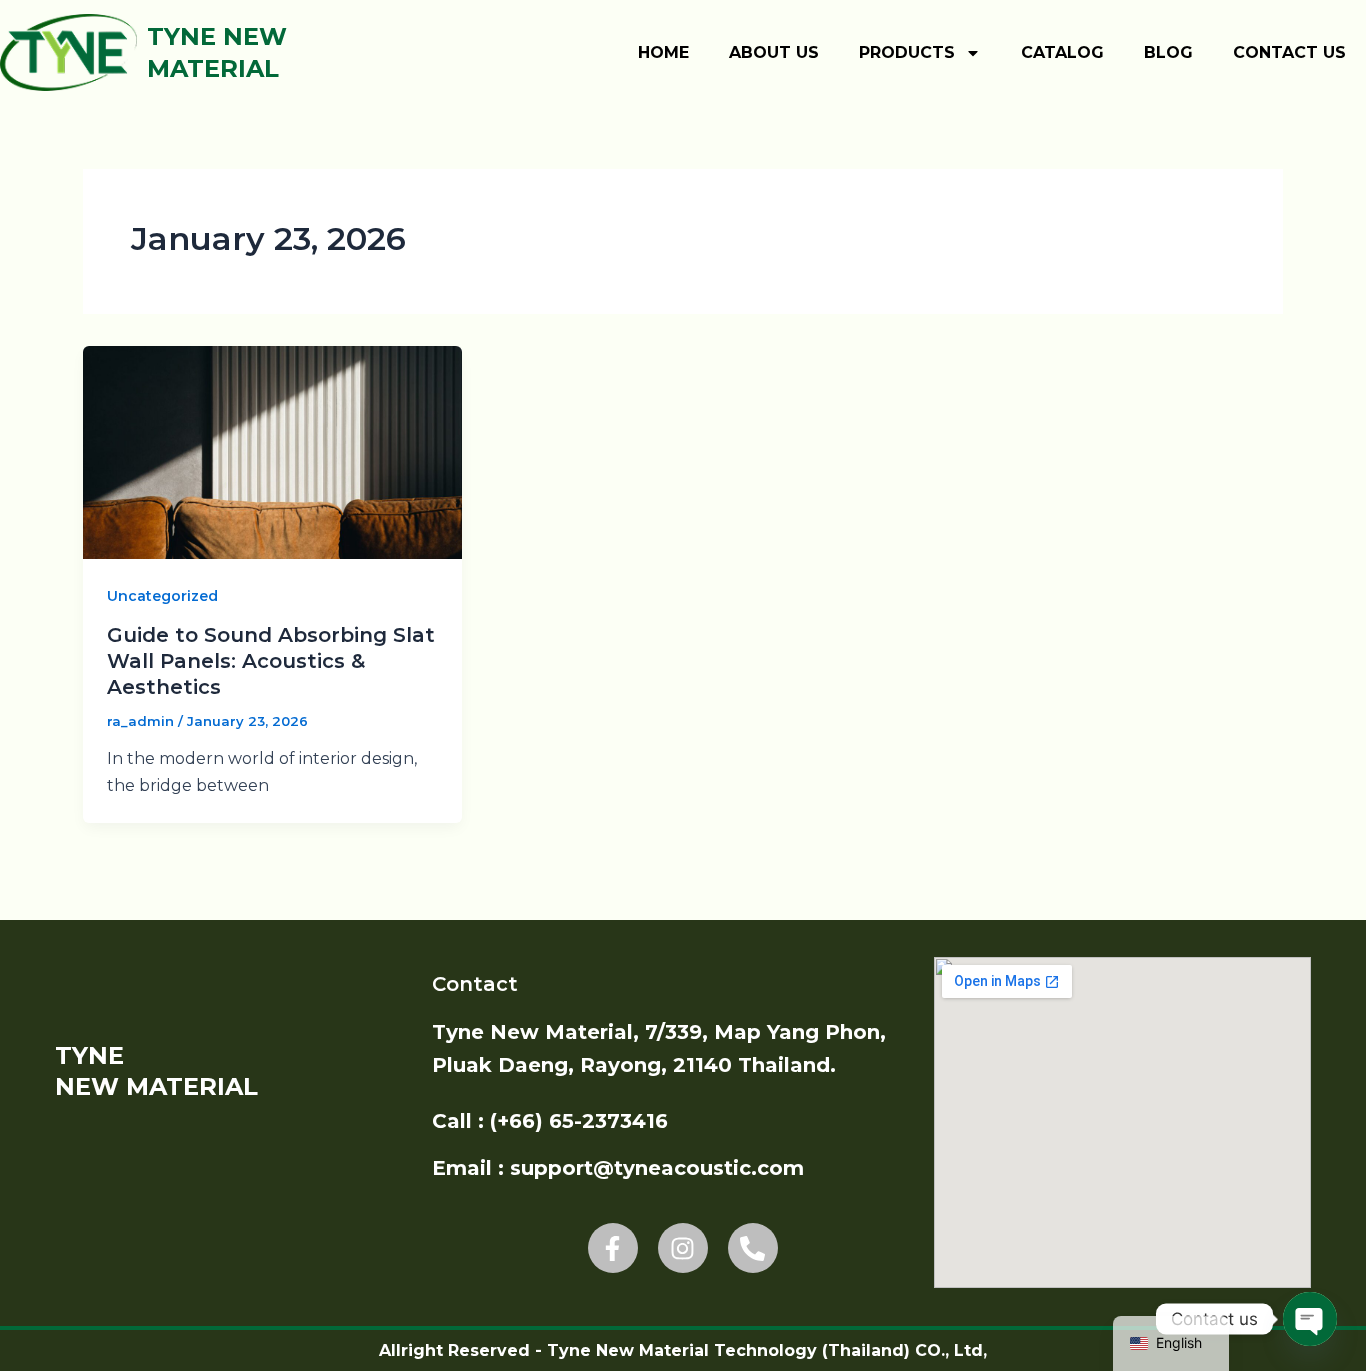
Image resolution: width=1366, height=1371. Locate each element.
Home (663, 52)
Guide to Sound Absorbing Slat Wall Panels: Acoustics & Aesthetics (271, 661)
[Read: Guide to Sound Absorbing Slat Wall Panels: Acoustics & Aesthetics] (272, 450)
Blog (1168, 52)
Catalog (1062, 52)
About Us (774, 52)
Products (907, 52)
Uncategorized (162, 596)
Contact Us (1289, 52)
